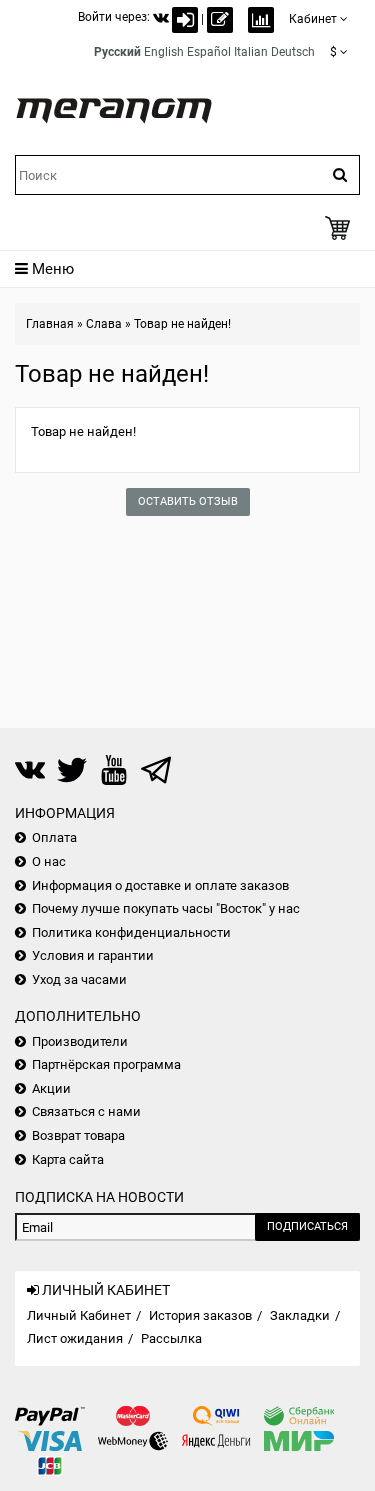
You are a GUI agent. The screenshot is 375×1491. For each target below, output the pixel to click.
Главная (50, 324)
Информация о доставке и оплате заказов (160, 885)
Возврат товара (78, 1135)
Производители (80, 1041)
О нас (49, 861)
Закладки (300, 1315)
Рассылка (171, 1338)
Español (209, 52)
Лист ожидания (75, 1338)
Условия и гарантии (93, 955)
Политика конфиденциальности (131, 932)
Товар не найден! (182, 324)
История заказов (200, 1315)
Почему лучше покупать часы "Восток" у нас (166, 908)
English (164, 52)
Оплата (54, 837)
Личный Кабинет (79, 1315)
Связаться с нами (86, 1111)
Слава (104, 324)
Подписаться (307, 1226)
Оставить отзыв (188, 501)
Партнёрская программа (106, 1064)
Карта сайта (68, 1159)
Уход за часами (79, 979)
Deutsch (293, 52)
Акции (51, 1088)
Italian (251, 52)
